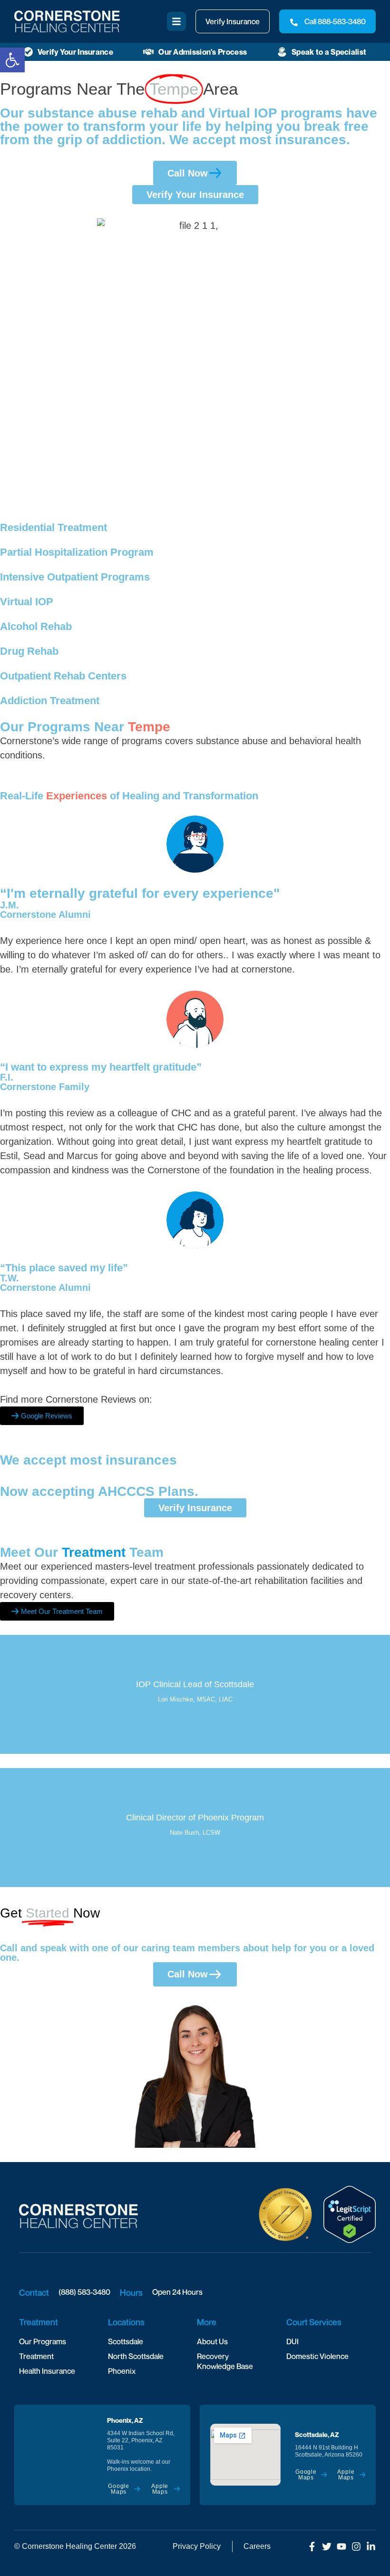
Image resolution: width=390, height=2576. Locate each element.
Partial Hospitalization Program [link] (77, 552)
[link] (12, 60)
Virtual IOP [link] (27, 602)
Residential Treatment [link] (54, 527)
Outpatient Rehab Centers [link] (63, 676)
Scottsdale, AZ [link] (317, 2434)
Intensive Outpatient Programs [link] (75, 577)
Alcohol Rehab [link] (36, 626)
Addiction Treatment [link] (50, 701)
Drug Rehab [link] (29, 651)
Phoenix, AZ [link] (125, 2420)
